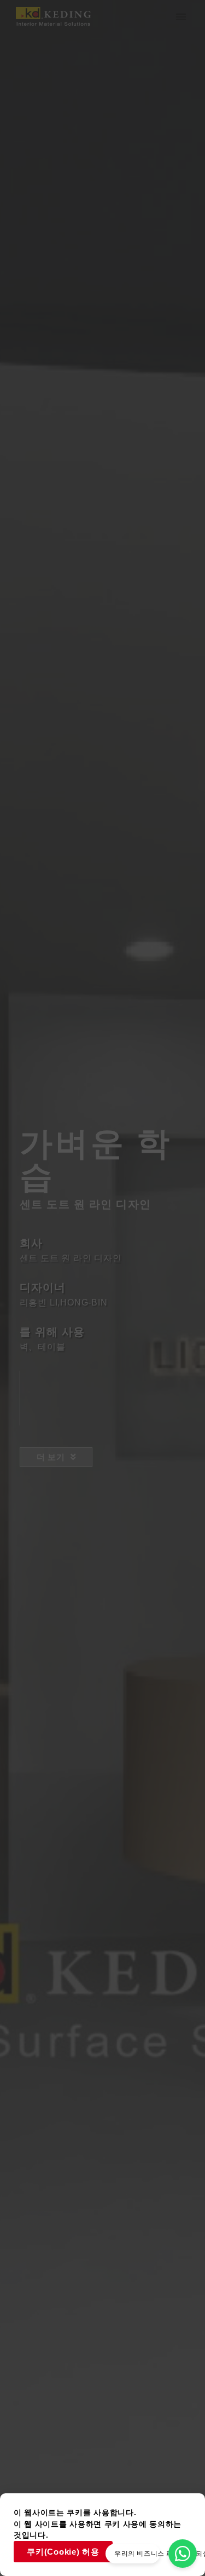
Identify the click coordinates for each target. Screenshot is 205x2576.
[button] (181, 16)
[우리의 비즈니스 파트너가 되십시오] (183, 2554)
